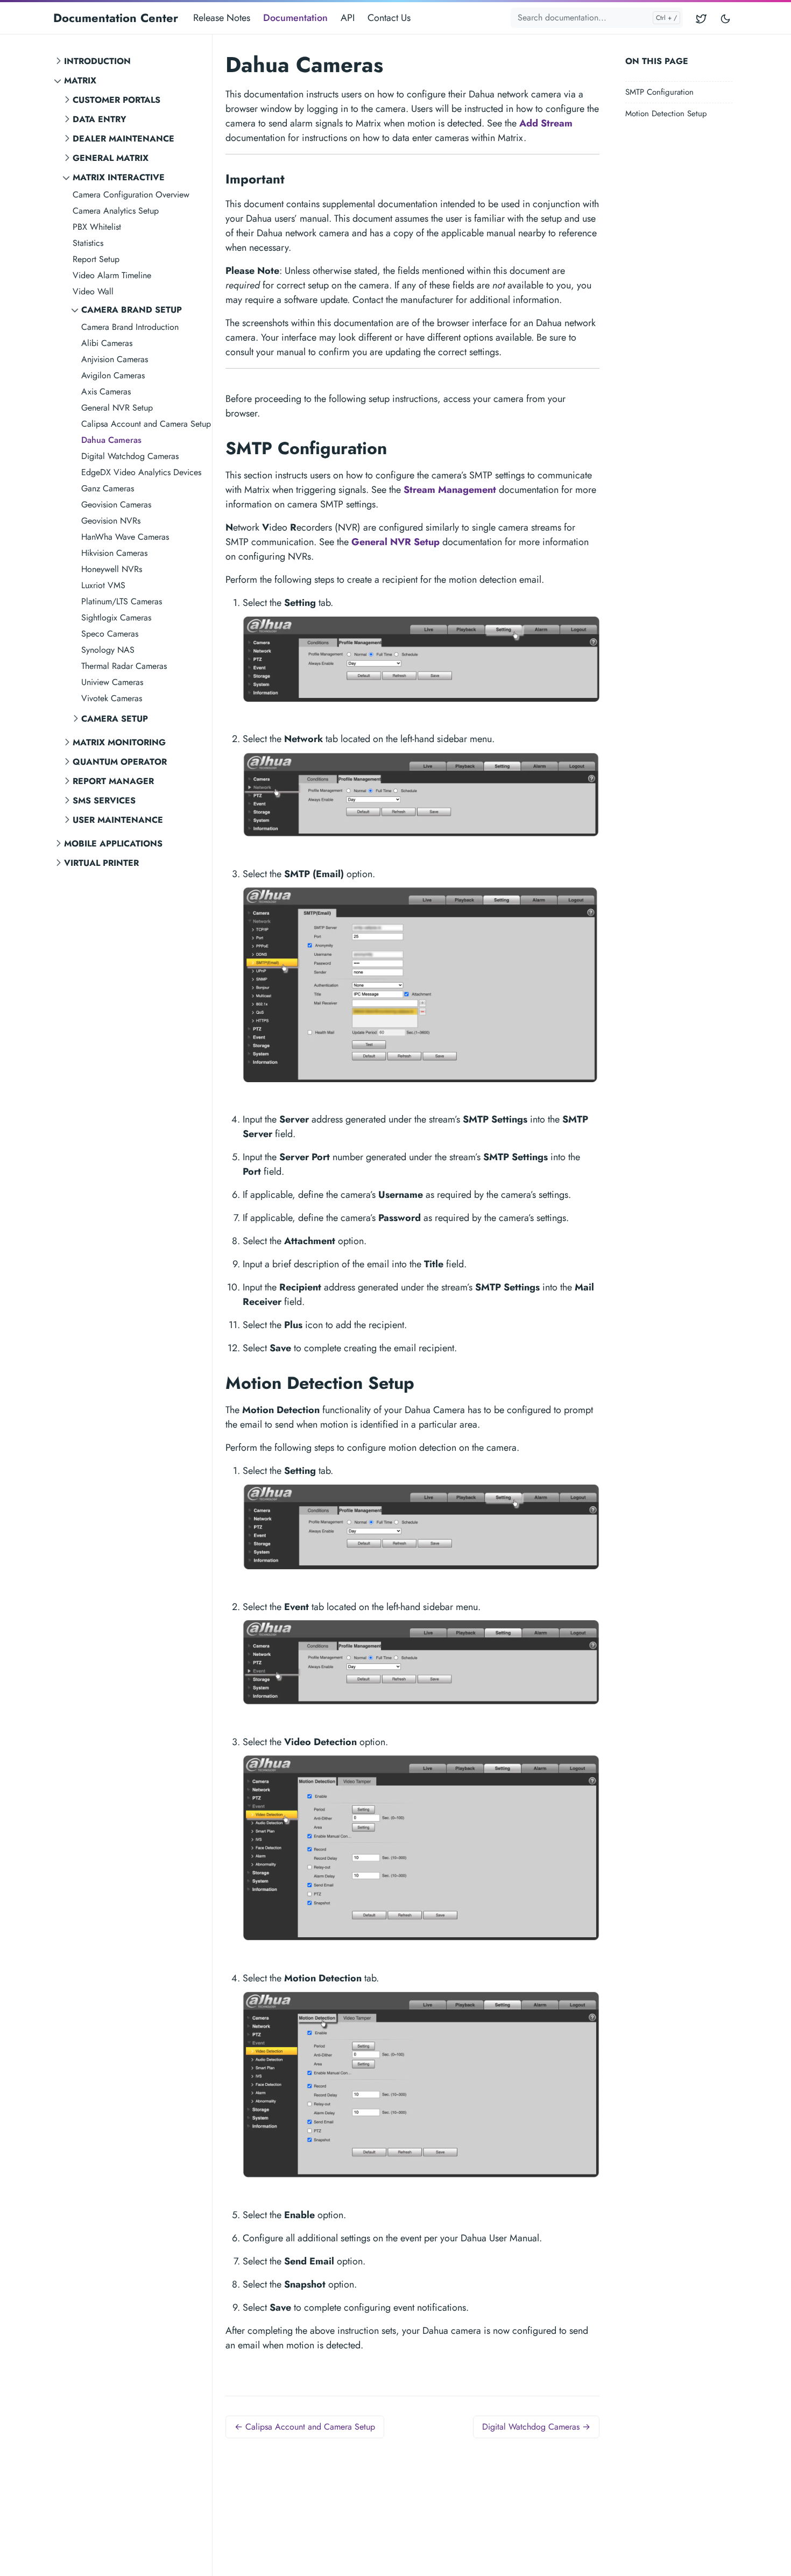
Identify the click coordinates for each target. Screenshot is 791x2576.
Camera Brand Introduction (130, 327)
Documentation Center (116, 18)
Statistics (88, 243)
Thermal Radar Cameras (124, 666)
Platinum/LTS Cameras (122, 601)
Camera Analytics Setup (116, 211)
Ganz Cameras (108, 488)
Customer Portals (116, 100)
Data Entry (100, 119)
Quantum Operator (120, 762)
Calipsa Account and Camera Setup (146, 424)
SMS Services (104, 800)
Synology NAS (108, 650)
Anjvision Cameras (115, 359)
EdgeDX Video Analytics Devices (141, 472)
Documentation (295, 18)
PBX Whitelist (97, 227)
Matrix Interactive (119, 177)
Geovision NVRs (111, 521)
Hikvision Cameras (114, 553)
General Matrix (111, 158)
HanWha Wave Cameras (125, 537)
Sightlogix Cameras (116, 617)
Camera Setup (115, 719)
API (348, 18)
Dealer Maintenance (123, 139)
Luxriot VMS (103, 585)
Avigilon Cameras (113, 375)
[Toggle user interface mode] (725, 18)
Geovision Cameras (116, 504)
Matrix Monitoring (119, 742)
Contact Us (389, 18)
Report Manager (113, 781)
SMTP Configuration (659, 92)
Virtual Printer (101, 863)
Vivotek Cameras (112, 698)
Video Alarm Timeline (112, 275)
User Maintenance (118, 820)
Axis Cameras (106, 391)
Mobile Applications (113, 844)
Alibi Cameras (107, 343)
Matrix (80, 80)
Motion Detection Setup (666, 114)
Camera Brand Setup (132, 310)
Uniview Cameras (112, 682)
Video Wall (93, 291)
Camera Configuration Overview (131, 195)
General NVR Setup (117, 408)
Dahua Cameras (111, 440)
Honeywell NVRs (112, 569)
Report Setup (96, 259)
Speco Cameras (110, 634)
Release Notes (222, 18)
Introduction (97, 61)
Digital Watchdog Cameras (130, 456)
